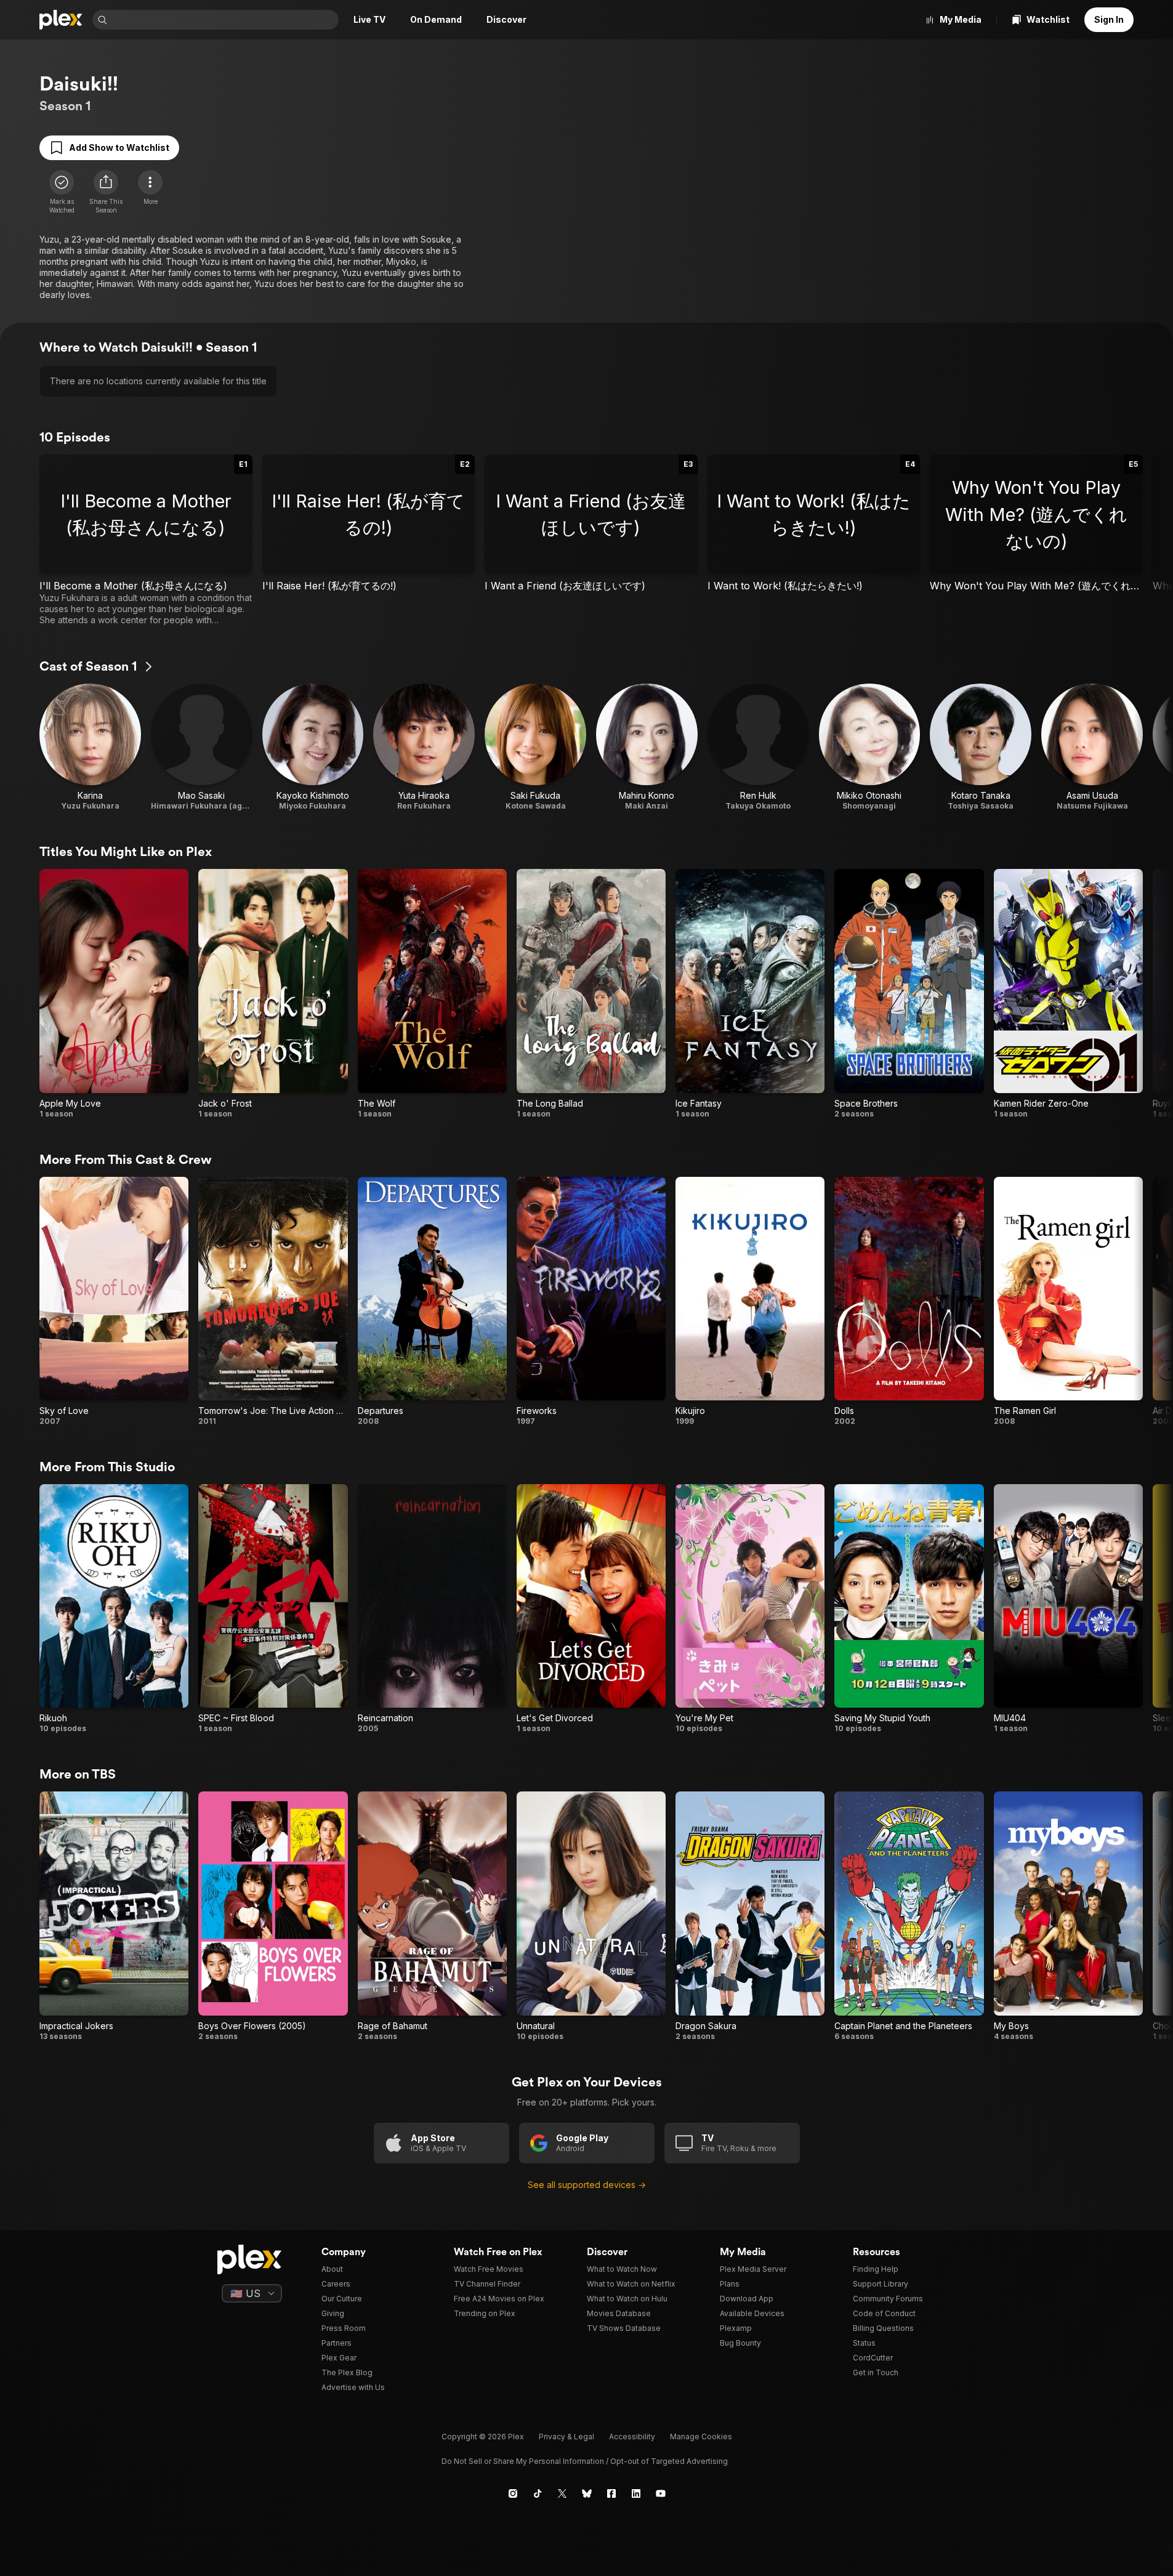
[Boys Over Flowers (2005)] (273, 1916)
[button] (106, 192)
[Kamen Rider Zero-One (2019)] (1068, 994)
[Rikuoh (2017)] (114, 1609)
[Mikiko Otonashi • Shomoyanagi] (870, 747)
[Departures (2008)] (432, 1302)
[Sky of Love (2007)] (114, 1302)
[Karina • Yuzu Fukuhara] (90, 747)
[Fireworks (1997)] (591, 1302)
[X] (562, 2493)
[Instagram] (513, 2493)
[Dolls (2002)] (909, 1302)
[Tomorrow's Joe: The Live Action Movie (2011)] (273, 1302)
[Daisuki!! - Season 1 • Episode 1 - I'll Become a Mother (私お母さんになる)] (146, 540)
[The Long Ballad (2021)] (591, 994)
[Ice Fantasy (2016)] (750, 994)
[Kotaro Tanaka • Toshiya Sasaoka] (981, 747)
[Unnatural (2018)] (591, 1916)
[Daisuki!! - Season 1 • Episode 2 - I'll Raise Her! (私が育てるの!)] (369, 540)
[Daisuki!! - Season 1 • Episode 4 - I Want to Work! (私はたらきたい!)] (814, 540)
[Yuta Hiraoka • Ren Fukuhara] (424, 747)
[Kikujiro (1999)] (750, 1302)
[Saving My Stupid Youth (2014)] (909, 1609)
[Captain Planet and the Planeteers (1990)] (909, 1916)
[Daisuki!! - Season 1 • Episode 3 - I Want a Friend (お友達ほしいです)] (591, 540)
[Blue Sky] (587, 2493)
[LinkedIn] (636, 2493)
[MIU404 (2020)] (1068, 1609)
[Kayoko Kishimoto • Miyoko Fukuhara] (313, 747)
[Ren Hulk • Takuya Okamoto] (758, 747)
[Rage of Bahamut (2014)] (432, 1916)
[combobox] (224, 20)
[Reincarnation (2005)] (432, 1609)
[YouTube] (661, 2493)
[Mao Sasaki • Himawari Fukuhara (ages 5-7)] (202, 747)
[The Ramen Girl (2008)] (1068, 1302)
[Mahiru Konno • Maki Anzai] (647, 747)
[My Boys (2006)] (1068, 1916)
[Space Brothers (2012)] (909, 994)
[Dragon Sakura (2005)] (750, 1916)
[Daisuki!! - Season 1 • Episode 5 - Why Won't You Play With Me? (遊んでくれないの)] (1036, 540)
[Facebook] (611, 2493)
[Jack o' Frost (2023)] (273, 994)
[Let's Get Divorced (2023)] (591, 1609)
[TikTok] (538, 2493)
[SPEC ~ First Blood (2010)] (273, 1609)
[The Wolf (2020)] (432, 994)
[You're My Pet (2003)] (750, 1609)
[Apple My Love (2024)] (114, 994)
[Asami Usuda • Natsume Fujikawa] (1092, 747)
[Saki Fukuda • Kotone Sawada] (535, 747)
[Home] (61, 20)
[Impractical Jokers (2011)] (114, 1916)
